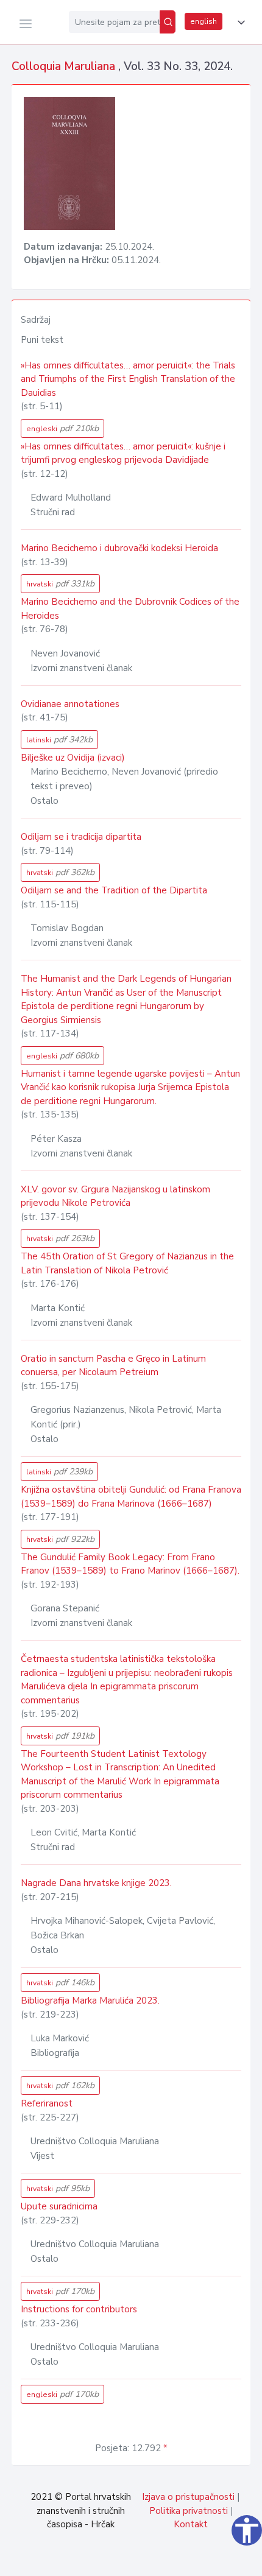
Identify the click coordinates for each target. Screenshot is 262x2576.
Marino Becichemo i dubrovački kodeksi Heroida (119, 548)
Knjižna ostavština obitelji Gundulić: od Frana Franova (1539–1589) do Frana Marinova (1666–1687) (131, 1497)
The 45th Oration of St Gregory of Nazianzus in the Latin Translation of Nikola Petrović (127, 1263)
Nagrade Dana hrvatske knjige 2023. (96, 1883)
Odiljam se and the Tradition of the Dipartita (114, 890)
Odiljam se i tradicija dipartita (81, 837)
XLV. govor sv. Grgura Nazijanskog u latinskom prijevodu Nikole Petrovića (115, 1196)
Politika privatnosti (189, 2511)
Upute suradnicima (59, 2206)
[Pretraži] (168, 22)
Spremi (171, 2560)
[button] (239, 23)
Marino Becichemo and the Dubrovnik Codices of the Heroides (130, 609)
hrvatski (60, 584)
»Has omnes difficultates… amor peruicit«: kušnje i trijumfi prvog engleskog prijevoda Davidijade (123, 453)
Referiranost (47, 2103)
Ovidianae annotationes (70, 704)
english (204, 21)
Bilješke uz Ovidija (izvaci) (73, 758)
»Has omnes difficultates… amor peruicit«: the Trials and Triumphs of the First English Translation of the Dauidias (128, 379)
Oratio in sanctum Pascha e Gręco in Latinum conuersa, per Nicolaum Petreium (113, 1366)
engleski (62, 428)
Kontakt (191, 2524)
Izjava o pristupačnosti (188, 2497)
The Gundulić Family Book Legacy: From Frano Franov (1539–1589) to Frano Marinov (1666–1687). (130, 1564)
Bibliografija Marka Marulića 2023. (90, 2001)
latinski (59, 740)
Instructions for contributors (79, 2309)
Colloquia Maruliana (65, 66)
